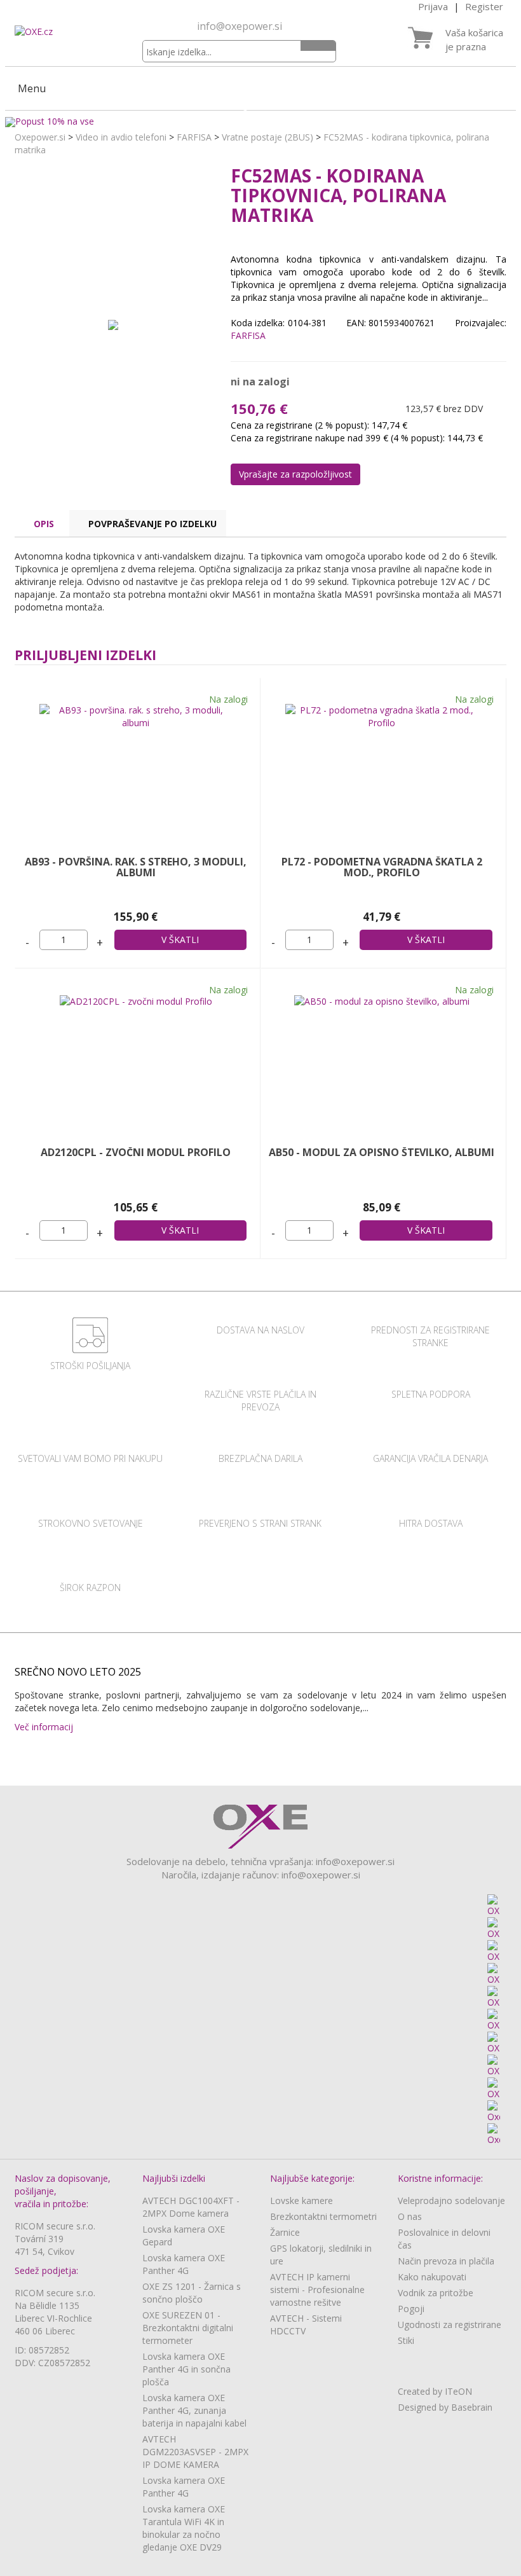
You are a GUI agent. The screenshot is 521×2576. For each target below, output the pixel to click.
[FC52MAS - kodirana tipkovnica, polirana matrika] (113, 324)
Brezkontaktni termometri (323, 2216)
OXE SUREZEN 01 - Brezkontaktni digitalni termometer (188, 2328)
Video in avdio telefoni (121, 137)
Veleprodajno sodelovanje (451, 2201)
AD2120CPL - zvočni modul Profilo (136, 1152)
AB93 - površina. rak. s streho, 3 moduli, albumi (136, 867)
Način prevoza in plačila (446, 2261)
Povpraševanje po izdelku (152, 524)
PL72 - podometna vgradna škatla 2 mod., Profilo (382, 867)
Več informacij (46, 1727)
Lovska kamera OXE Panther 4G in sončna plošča (186, 2369)
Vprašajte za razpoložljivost (295, 474)
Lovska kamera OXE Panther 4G (184, 2264)
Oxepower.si (40, 137)
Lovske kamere (301, 2201)
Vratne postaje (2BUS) (267, 137)
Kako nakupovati (432, 2277)
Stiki (406, 2340)
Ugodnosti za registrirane (450, 2325)
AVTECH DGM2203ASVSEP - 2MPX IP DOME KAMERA (195, 2452)
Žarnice (285, 2232)
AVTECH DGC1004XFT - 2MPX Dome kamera (191, 2207)
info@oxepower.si (240, 26)
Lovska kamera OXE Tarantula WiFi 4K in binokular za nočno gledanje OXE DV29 (184, 2528)
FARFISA (194, 137)
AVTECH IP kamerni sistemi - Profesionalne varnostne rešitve (317, 2290)
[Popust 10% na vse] (260, 122)
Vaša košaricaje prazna (474, 39)
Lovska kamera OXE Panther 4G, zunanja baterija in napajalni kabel (194, 2410)
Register (484, 6)
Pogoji (411, 2309)
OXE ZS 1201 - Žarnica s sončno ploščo (192, 2293)
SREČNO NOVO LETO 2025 (78, 1672)
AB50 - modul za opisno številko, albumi (382, 1152)
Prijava (433, 6)
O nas (410, 2216)
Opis (44, 524)
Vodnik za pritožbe (436, 2293)
